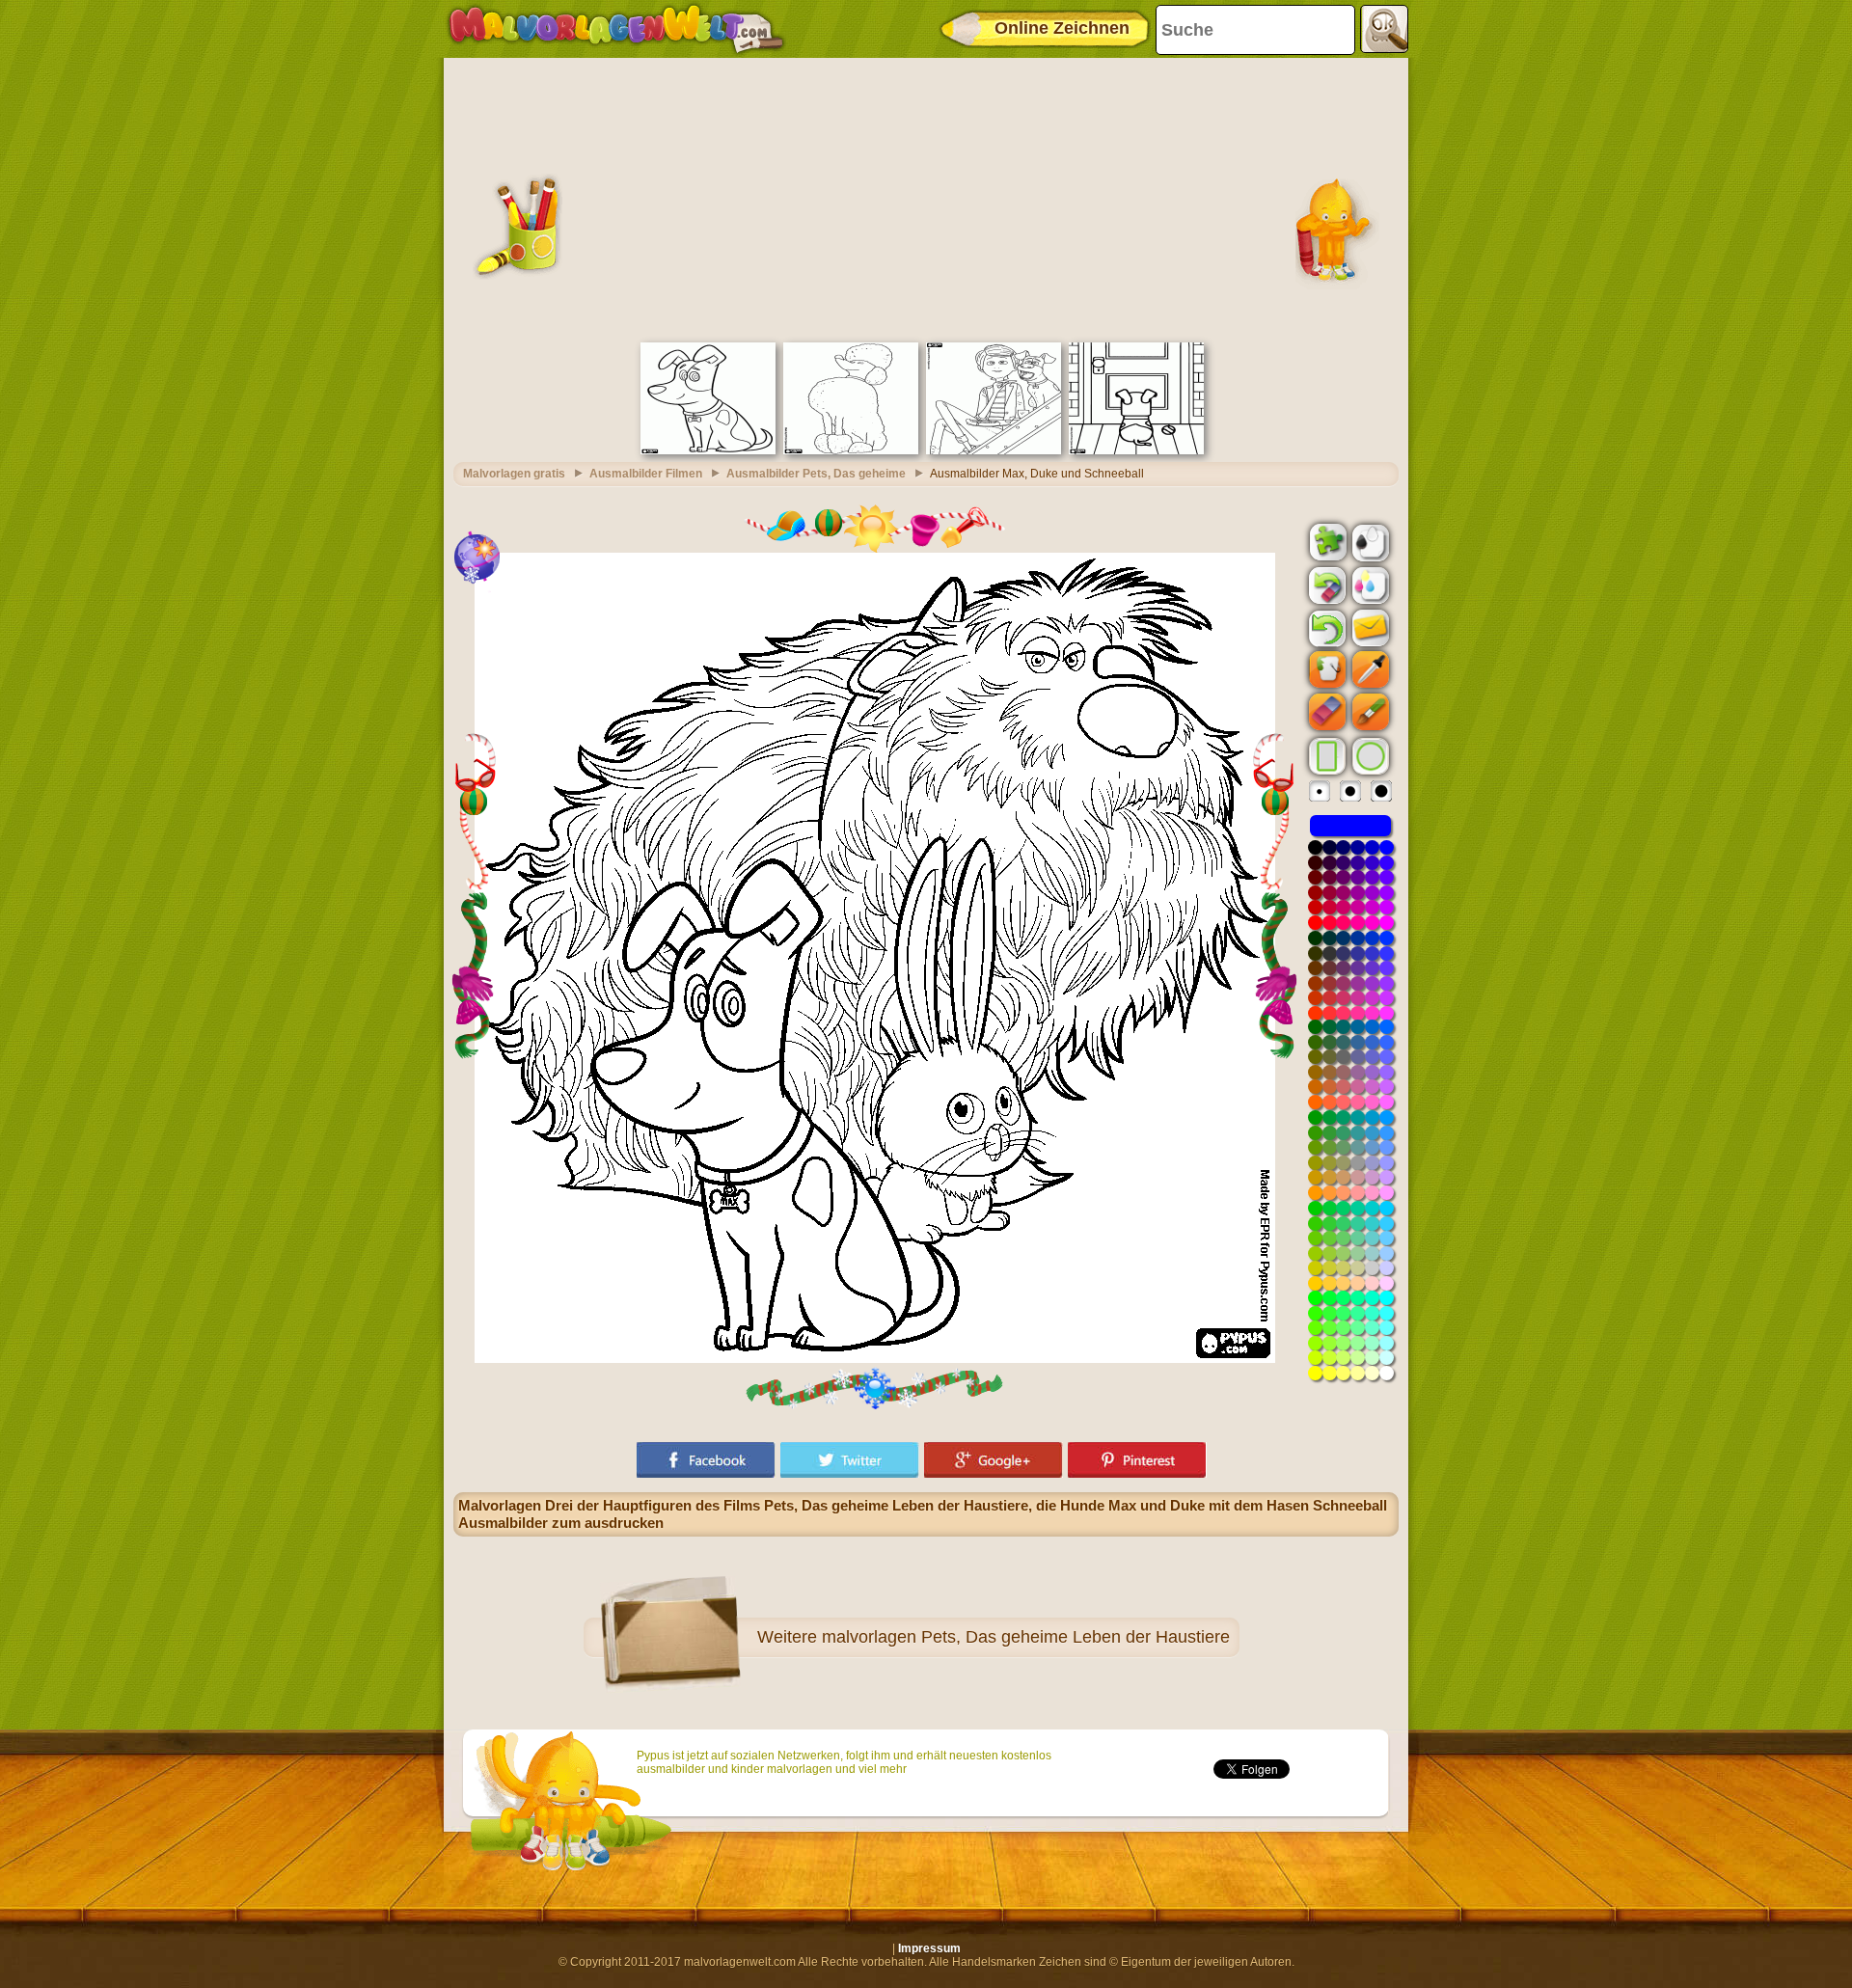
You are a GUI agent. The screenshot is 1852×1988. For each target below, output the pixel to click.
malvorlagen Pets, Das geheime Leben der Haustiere (1026, 1637)
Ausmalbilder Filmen (646, 474)
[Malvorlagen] (616, 29)
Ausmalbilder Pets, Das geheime (816, 474)
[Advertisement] (926, 198)
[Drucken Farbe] (1369, 585)
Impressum (929, 1948)
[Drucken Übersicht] (1369, 541)
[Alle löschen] (1325, 586)
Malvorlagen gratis (514, 474)
